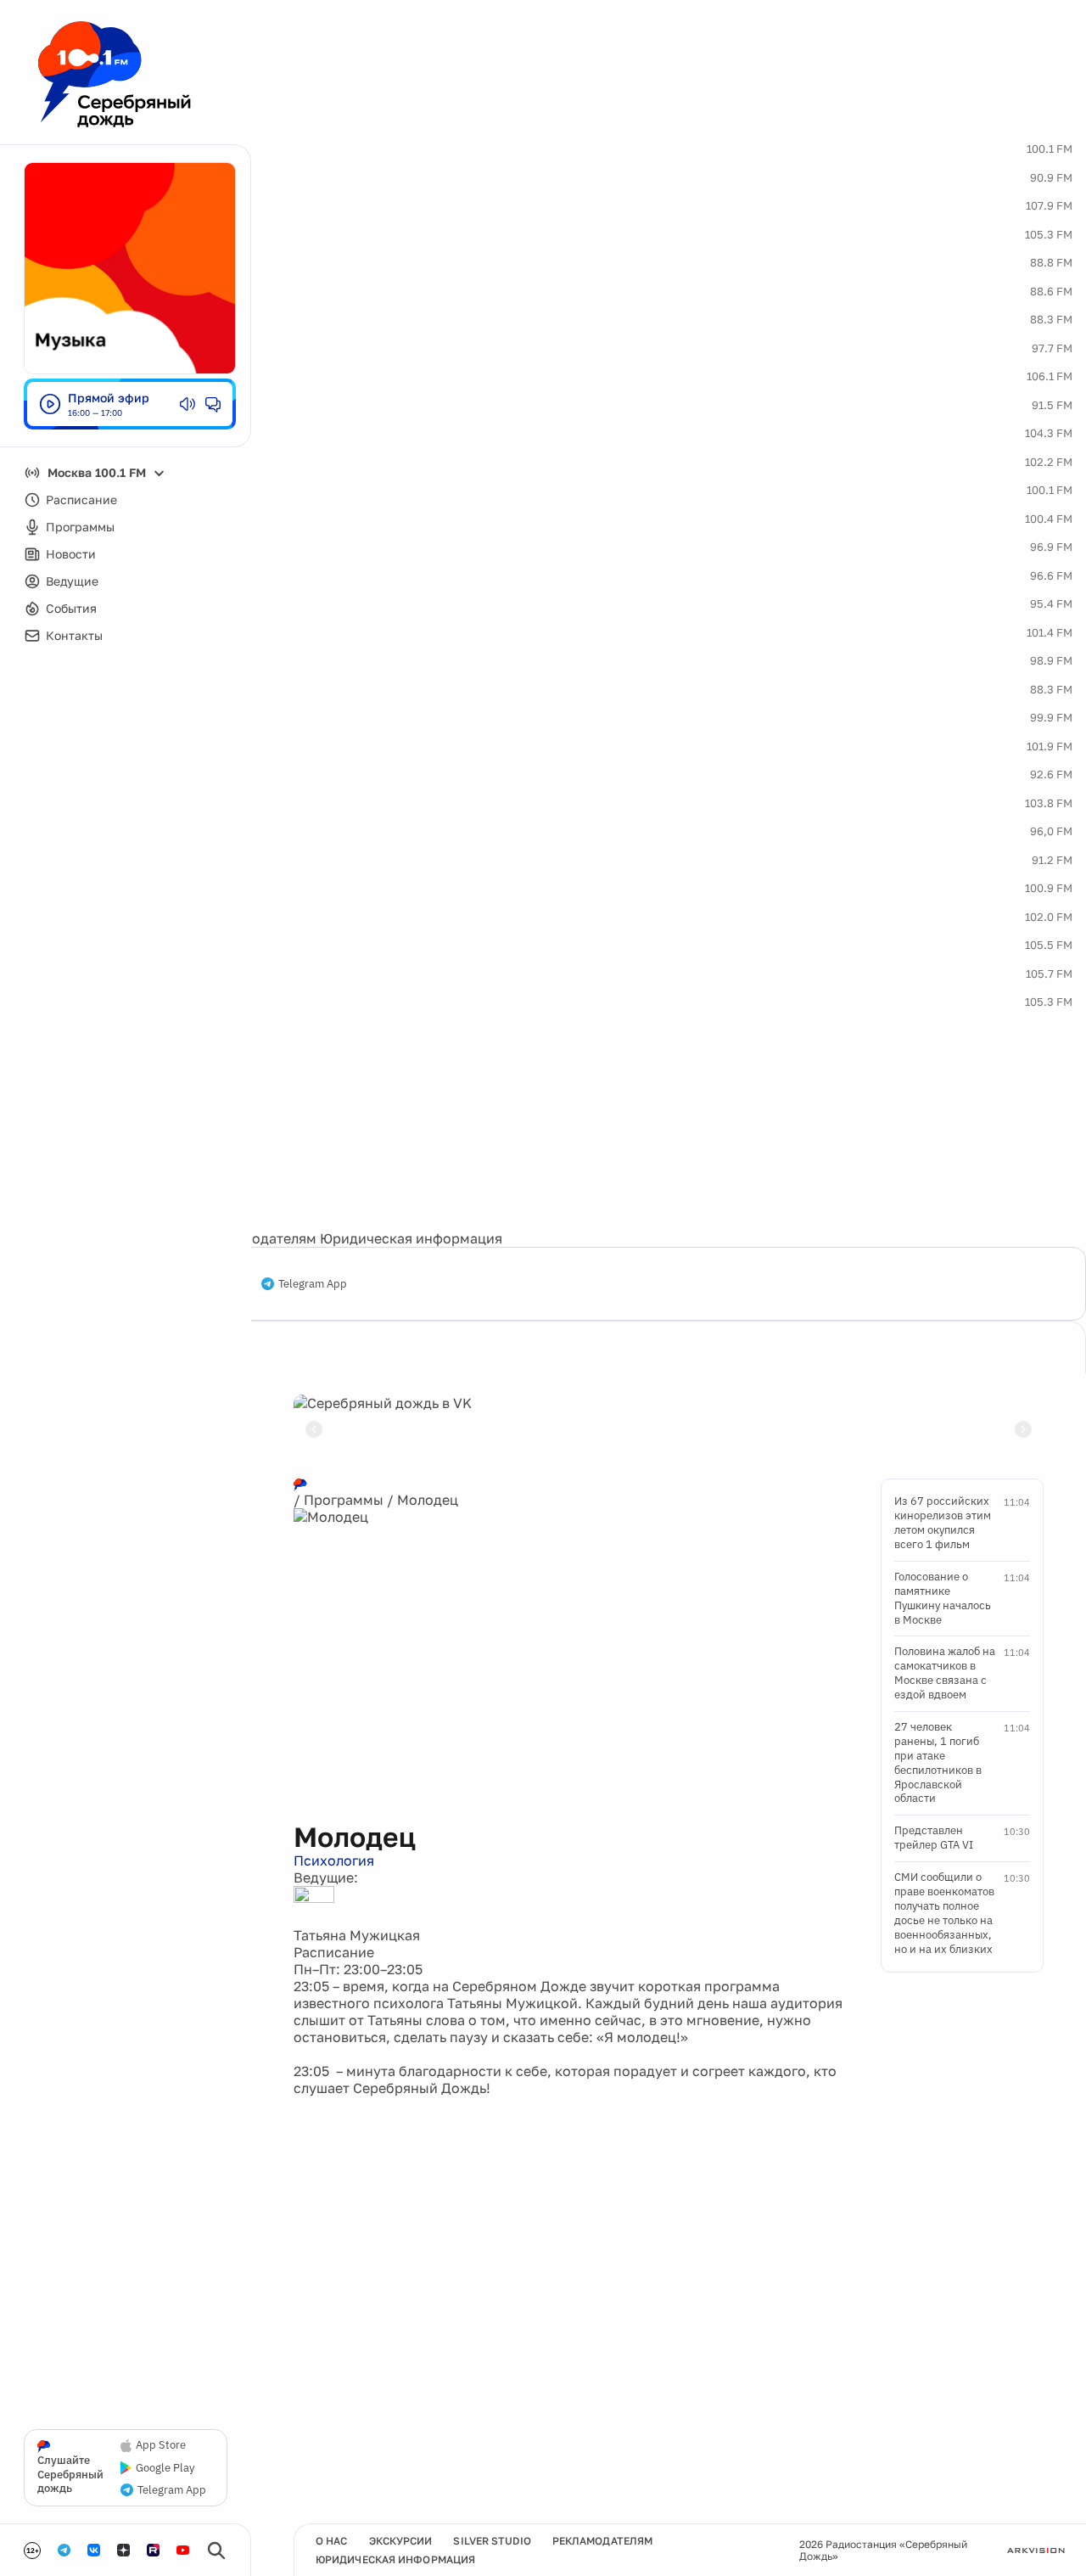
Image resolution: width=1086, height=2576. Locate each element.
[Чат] (213, 404)
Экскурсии (401, 2541)
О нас (332, 2541)
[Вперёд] (1023, 1429)
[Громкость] (188, 404)
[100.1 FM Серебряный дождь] (115, 74)
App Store (161, 2445)
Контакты (74, 635)
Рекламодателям (260, 1238)
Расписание (81, 499)
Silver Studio (492, 2541)
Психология (334, 1860)
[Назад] (314, 1429)
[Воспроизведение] (50, 404)
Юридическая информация (411, 1238)
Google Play (165, 2468)
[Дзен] (123, 2550)
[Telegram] (64, 2550)
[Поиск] (216, 2551)
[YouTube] (183, 2550)
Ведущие (72, 581)
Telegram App (313, 1284)
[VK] (94, 2550)
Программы (80, 527)
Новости (71, 554)
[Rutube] (153, 2550)
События (71, 608)
